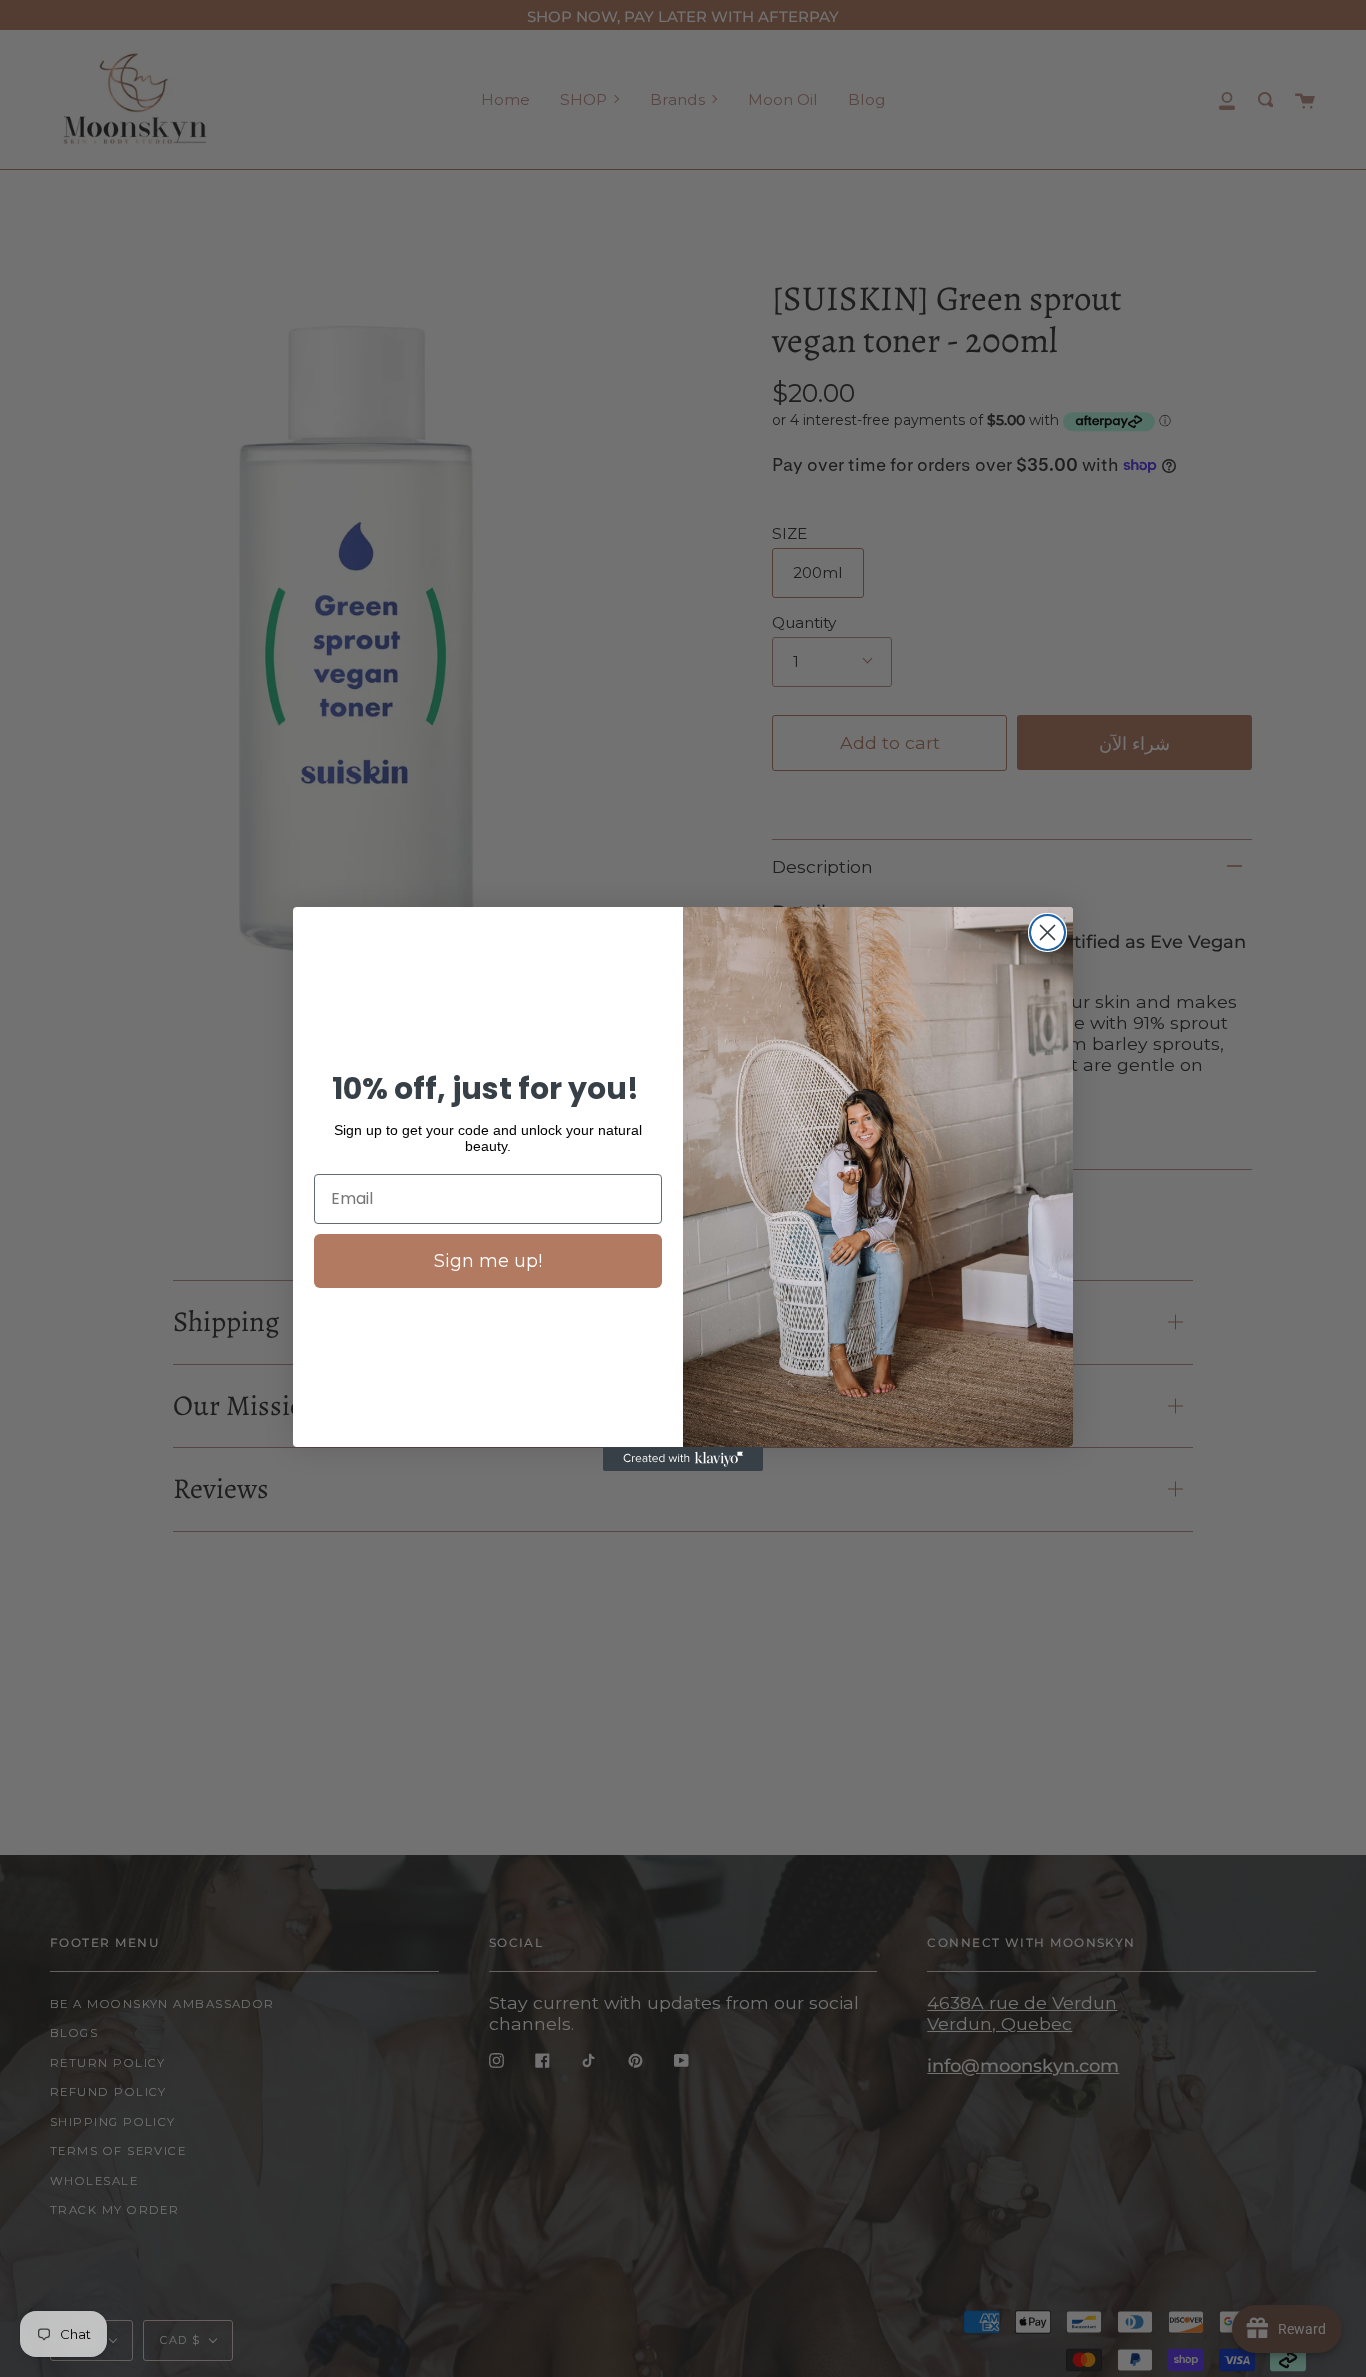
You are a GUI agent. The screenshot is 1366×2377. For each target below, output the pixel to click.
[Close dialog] (1047, 932)
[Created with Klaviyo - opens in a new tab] (683, 1459)
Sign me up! (488, 1261)
